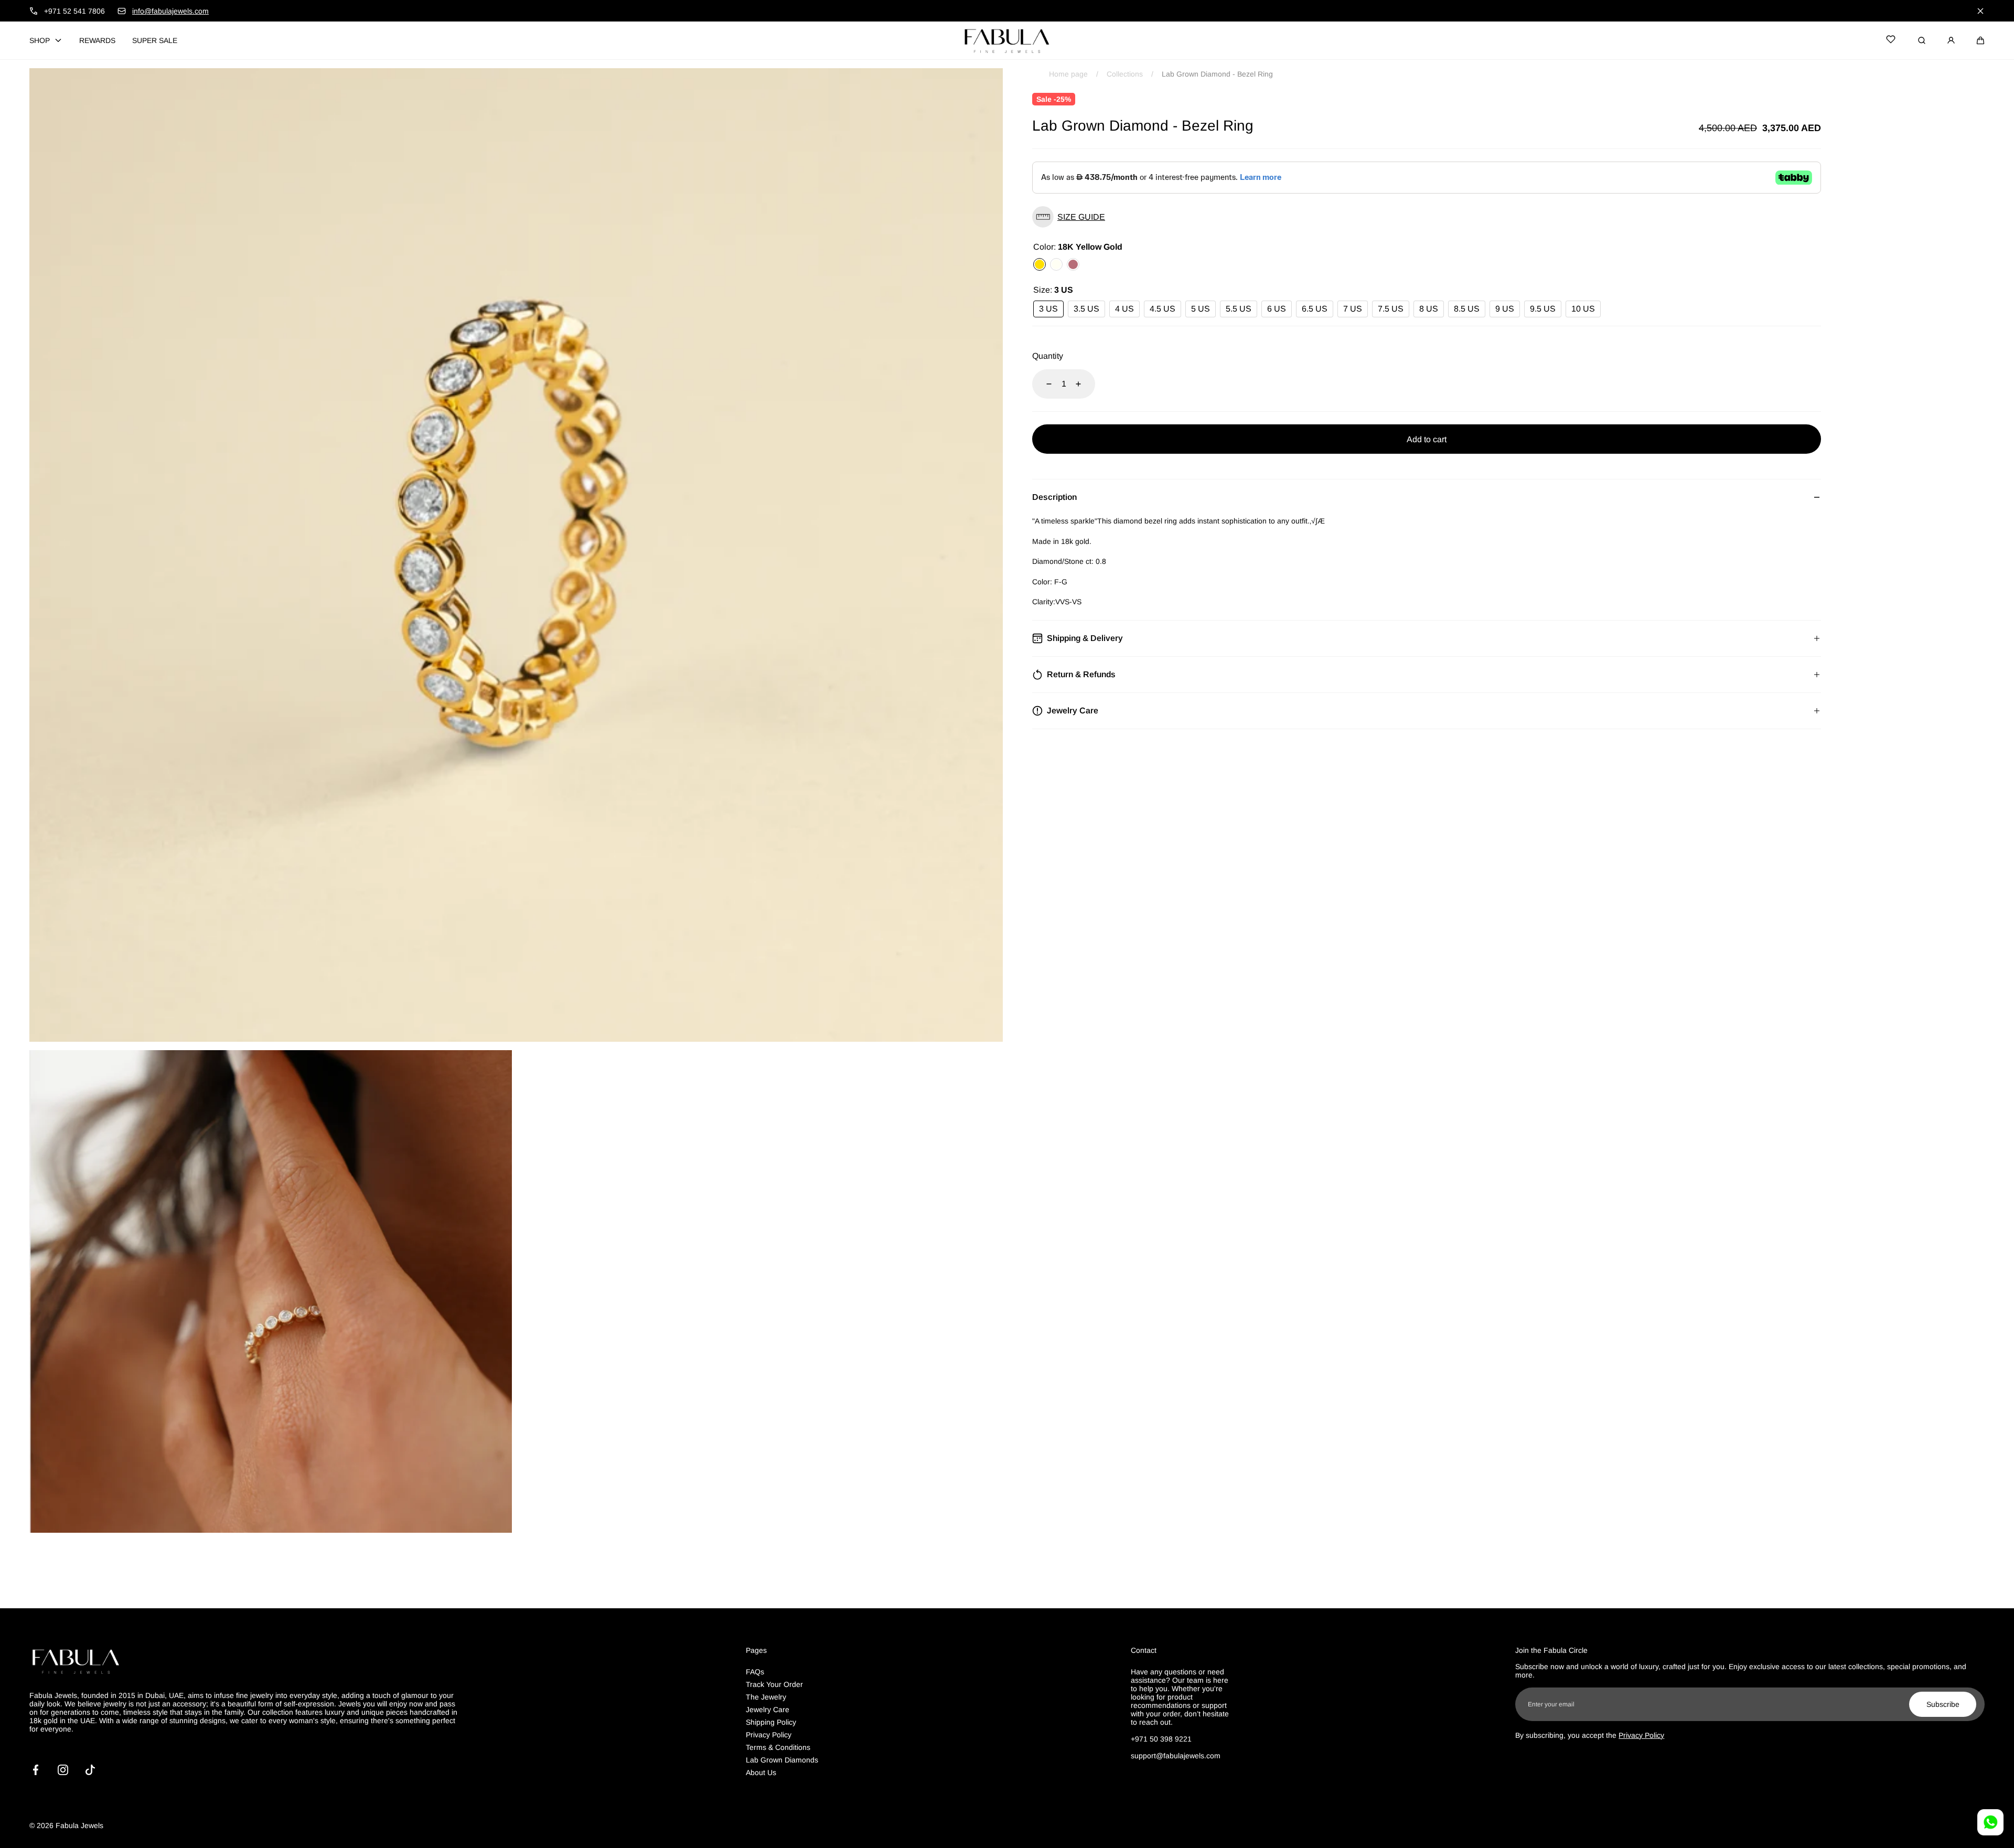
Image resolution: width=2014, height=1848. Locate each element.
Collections (1125, 74)
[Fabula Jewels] (1007, 40)
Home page (1068, 74)
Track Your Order (774, 1684)
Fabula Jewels (79, 1825)
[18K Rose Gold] (1073, 264)
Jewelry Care (768, 1710)
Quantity (1048, 356)
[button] (1980, 40)
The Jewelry (766, 1697)
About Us (761, 1772)
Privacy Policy (769, 1735)
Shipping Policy (771, 1722)
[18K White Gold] (1056, 264)
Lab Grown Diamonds (782, 1760)
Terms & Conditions (778, 1747)
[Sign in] (1951, 40)
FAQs (755, 1672)
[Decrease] (1043, 384)
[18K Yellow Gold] (1040, 264)
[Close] (1980, 11)
